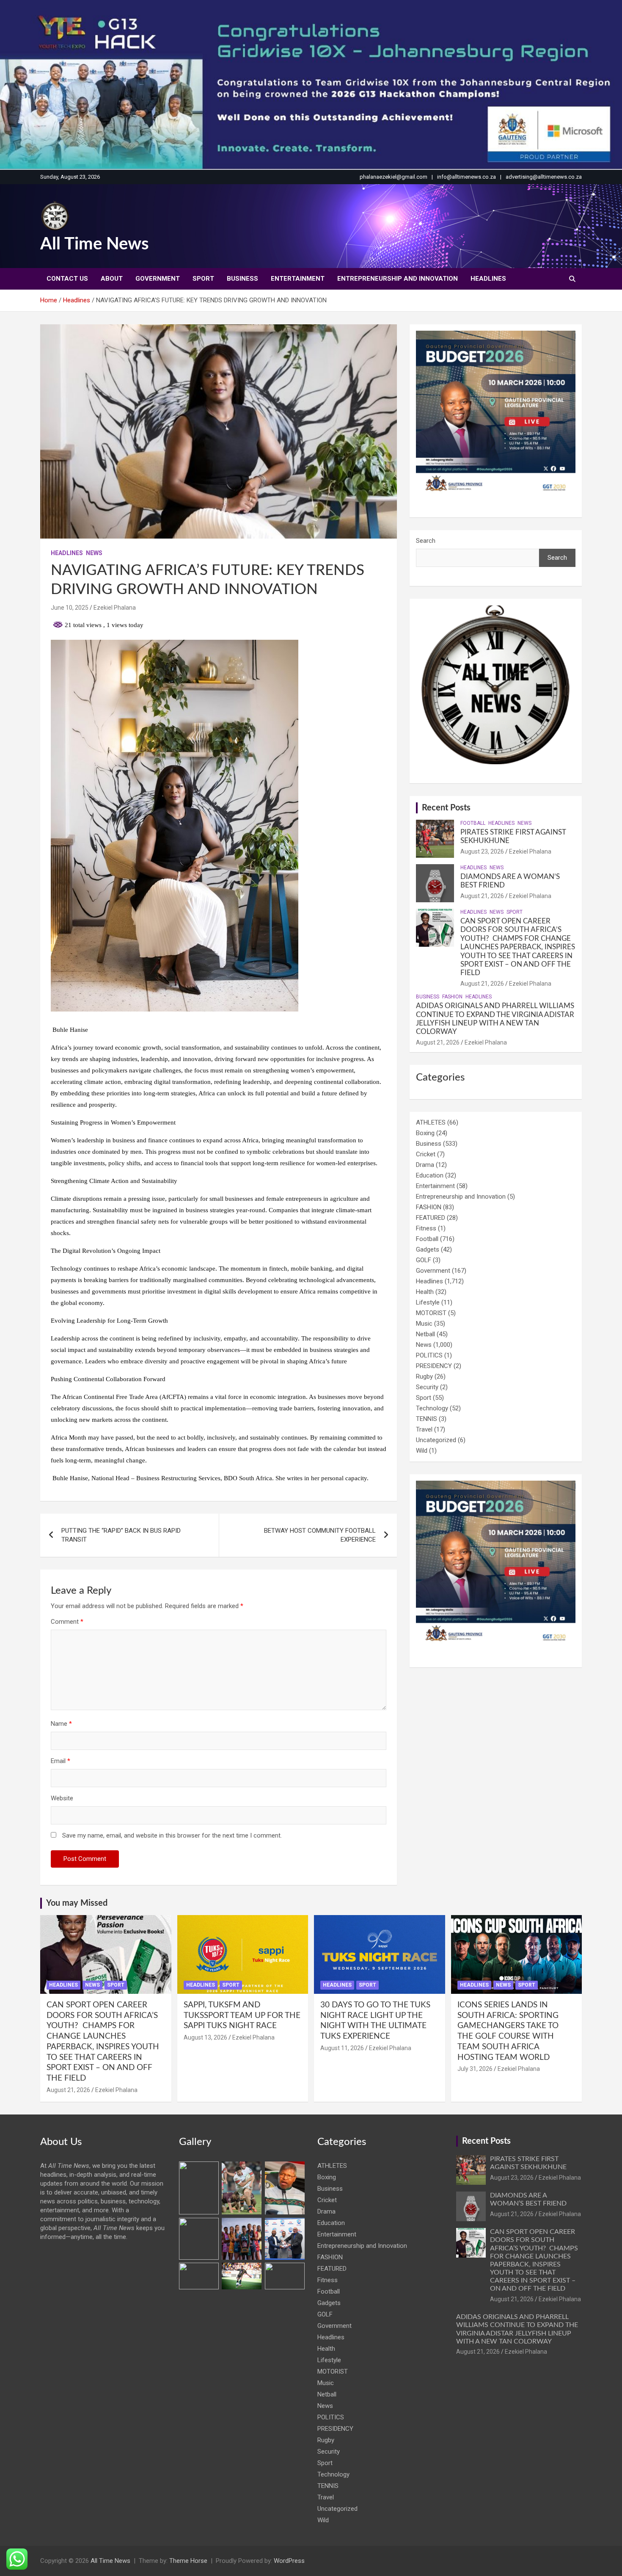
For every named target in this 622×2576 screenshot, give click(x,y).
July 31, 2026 (475, 2069)
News (94, 553)
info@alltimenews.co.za (466, 177)
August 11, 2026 (342, 2048)
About (112, 279)
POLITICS (429, 1355)
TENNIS (427, 1419)
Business (242, 279)
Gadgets (428, 1249)
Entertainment (298, 279)
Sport (203, 279)
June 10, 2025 (70, 608)
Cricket (426, 1154)
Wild (422, 1451)
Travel (424, 1429)
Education (430, 1175)
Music (424, 1324)
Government (158, 279)
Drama (425, 1165)
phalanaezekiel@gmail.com (394, 177)
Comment (67, 1622)
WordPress (289, 2561)
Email (61, 1761)
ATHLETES (431, 1122)
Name (61, 1724)
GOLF (424, 1260)
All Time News (95, 244)
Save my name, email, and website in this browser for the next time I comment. (172, 1835)
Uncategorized (436, 1440)
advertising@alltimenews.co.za (544, 177)
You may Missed (77, 1903)
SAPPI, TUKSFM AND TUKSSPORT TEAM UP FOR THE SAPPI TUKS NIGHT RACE (242, 2015)
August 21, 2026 (482, 896)
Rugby (424, 1376)
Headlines (488, 279)
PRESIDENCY (434, 1366)
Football (473, 823)
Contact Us (67, 279)
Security (427, 1387)
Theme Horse (188, 2561)
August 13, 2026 (205, 2037)
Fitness (426, 1228)
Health (425, 1292)
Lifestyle (428, 1302)
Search (426, 541)
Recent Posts (446, 808)
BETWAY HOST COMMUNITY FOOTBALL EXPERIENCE (320, 1535)
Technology (432, 1408)
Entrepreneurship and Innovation (398, 279)
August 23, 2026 (482, 851)
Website (62, 1798)
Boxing (425, 1133)
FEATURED (431, 1218)
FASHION (452, 997)
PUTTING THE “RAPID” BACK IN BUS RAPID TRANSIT (121, 1535)
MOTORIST (431, 1313)
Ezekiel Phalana (115, 608)
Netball (425, 1334)
